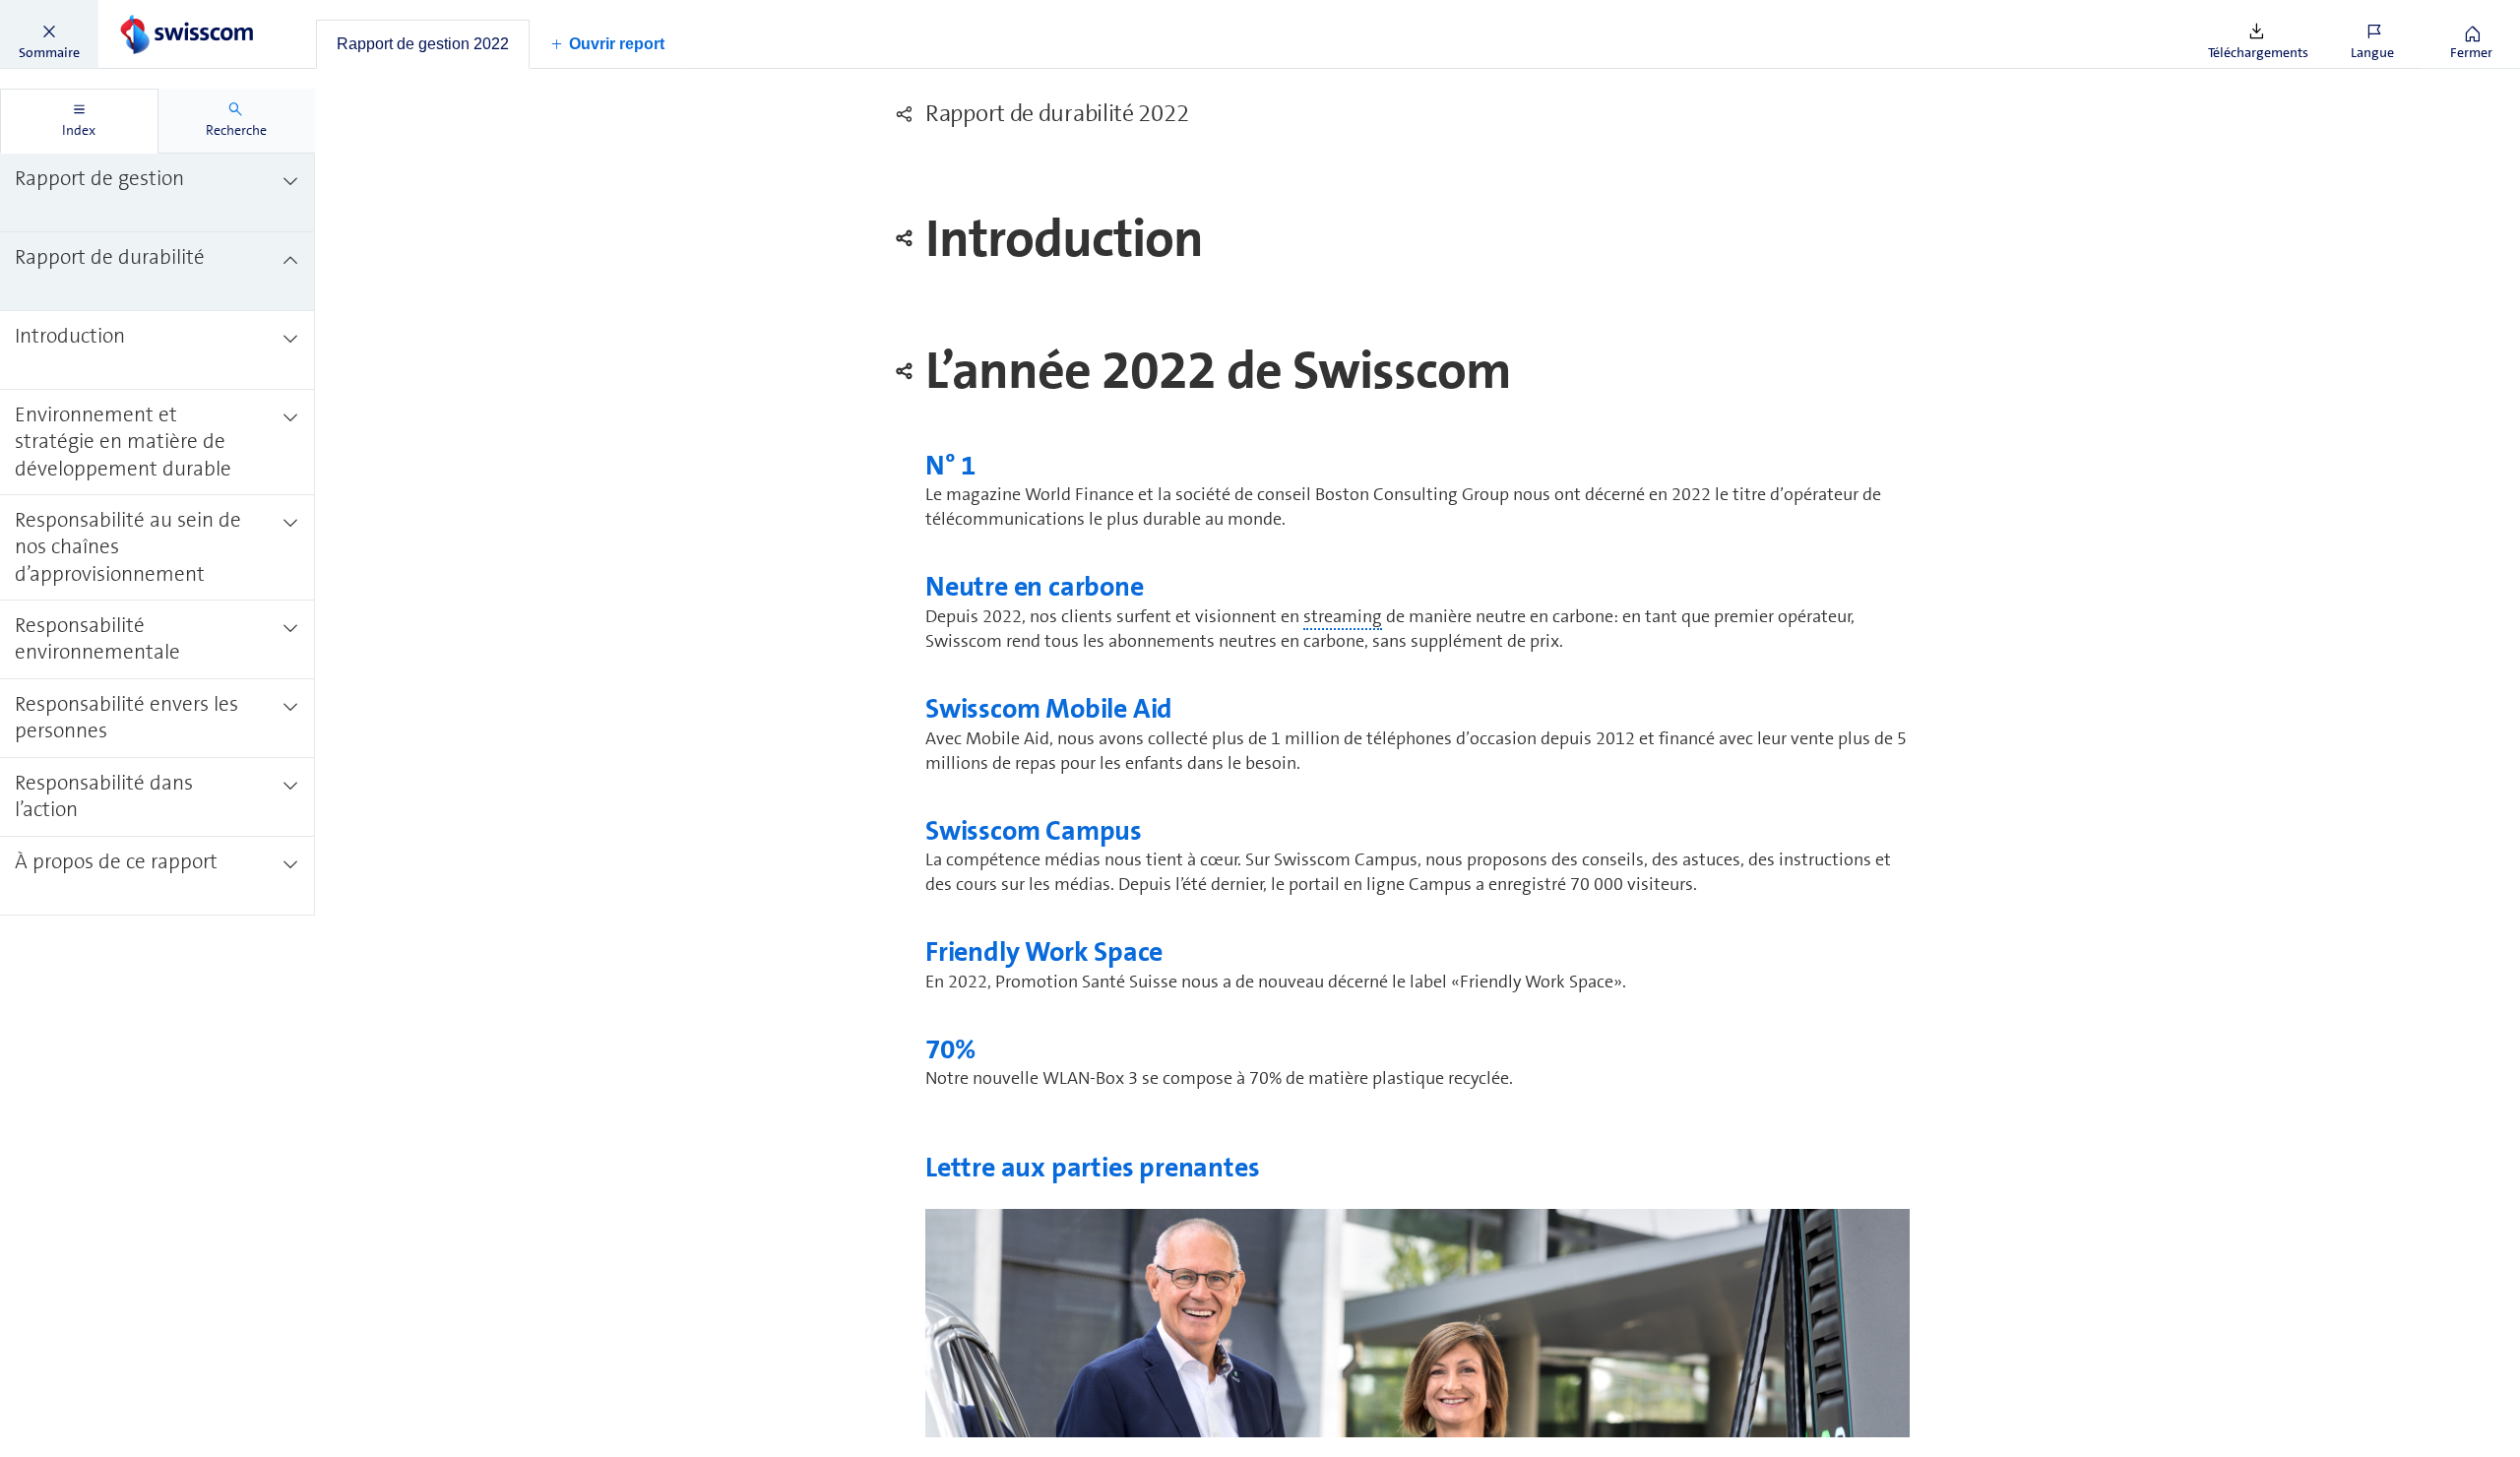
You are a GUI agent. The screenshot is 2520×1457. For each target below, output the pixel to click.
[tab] (423, 44)
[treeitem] (157, 193)
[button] (49, 34)
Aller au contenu (148, 12)
